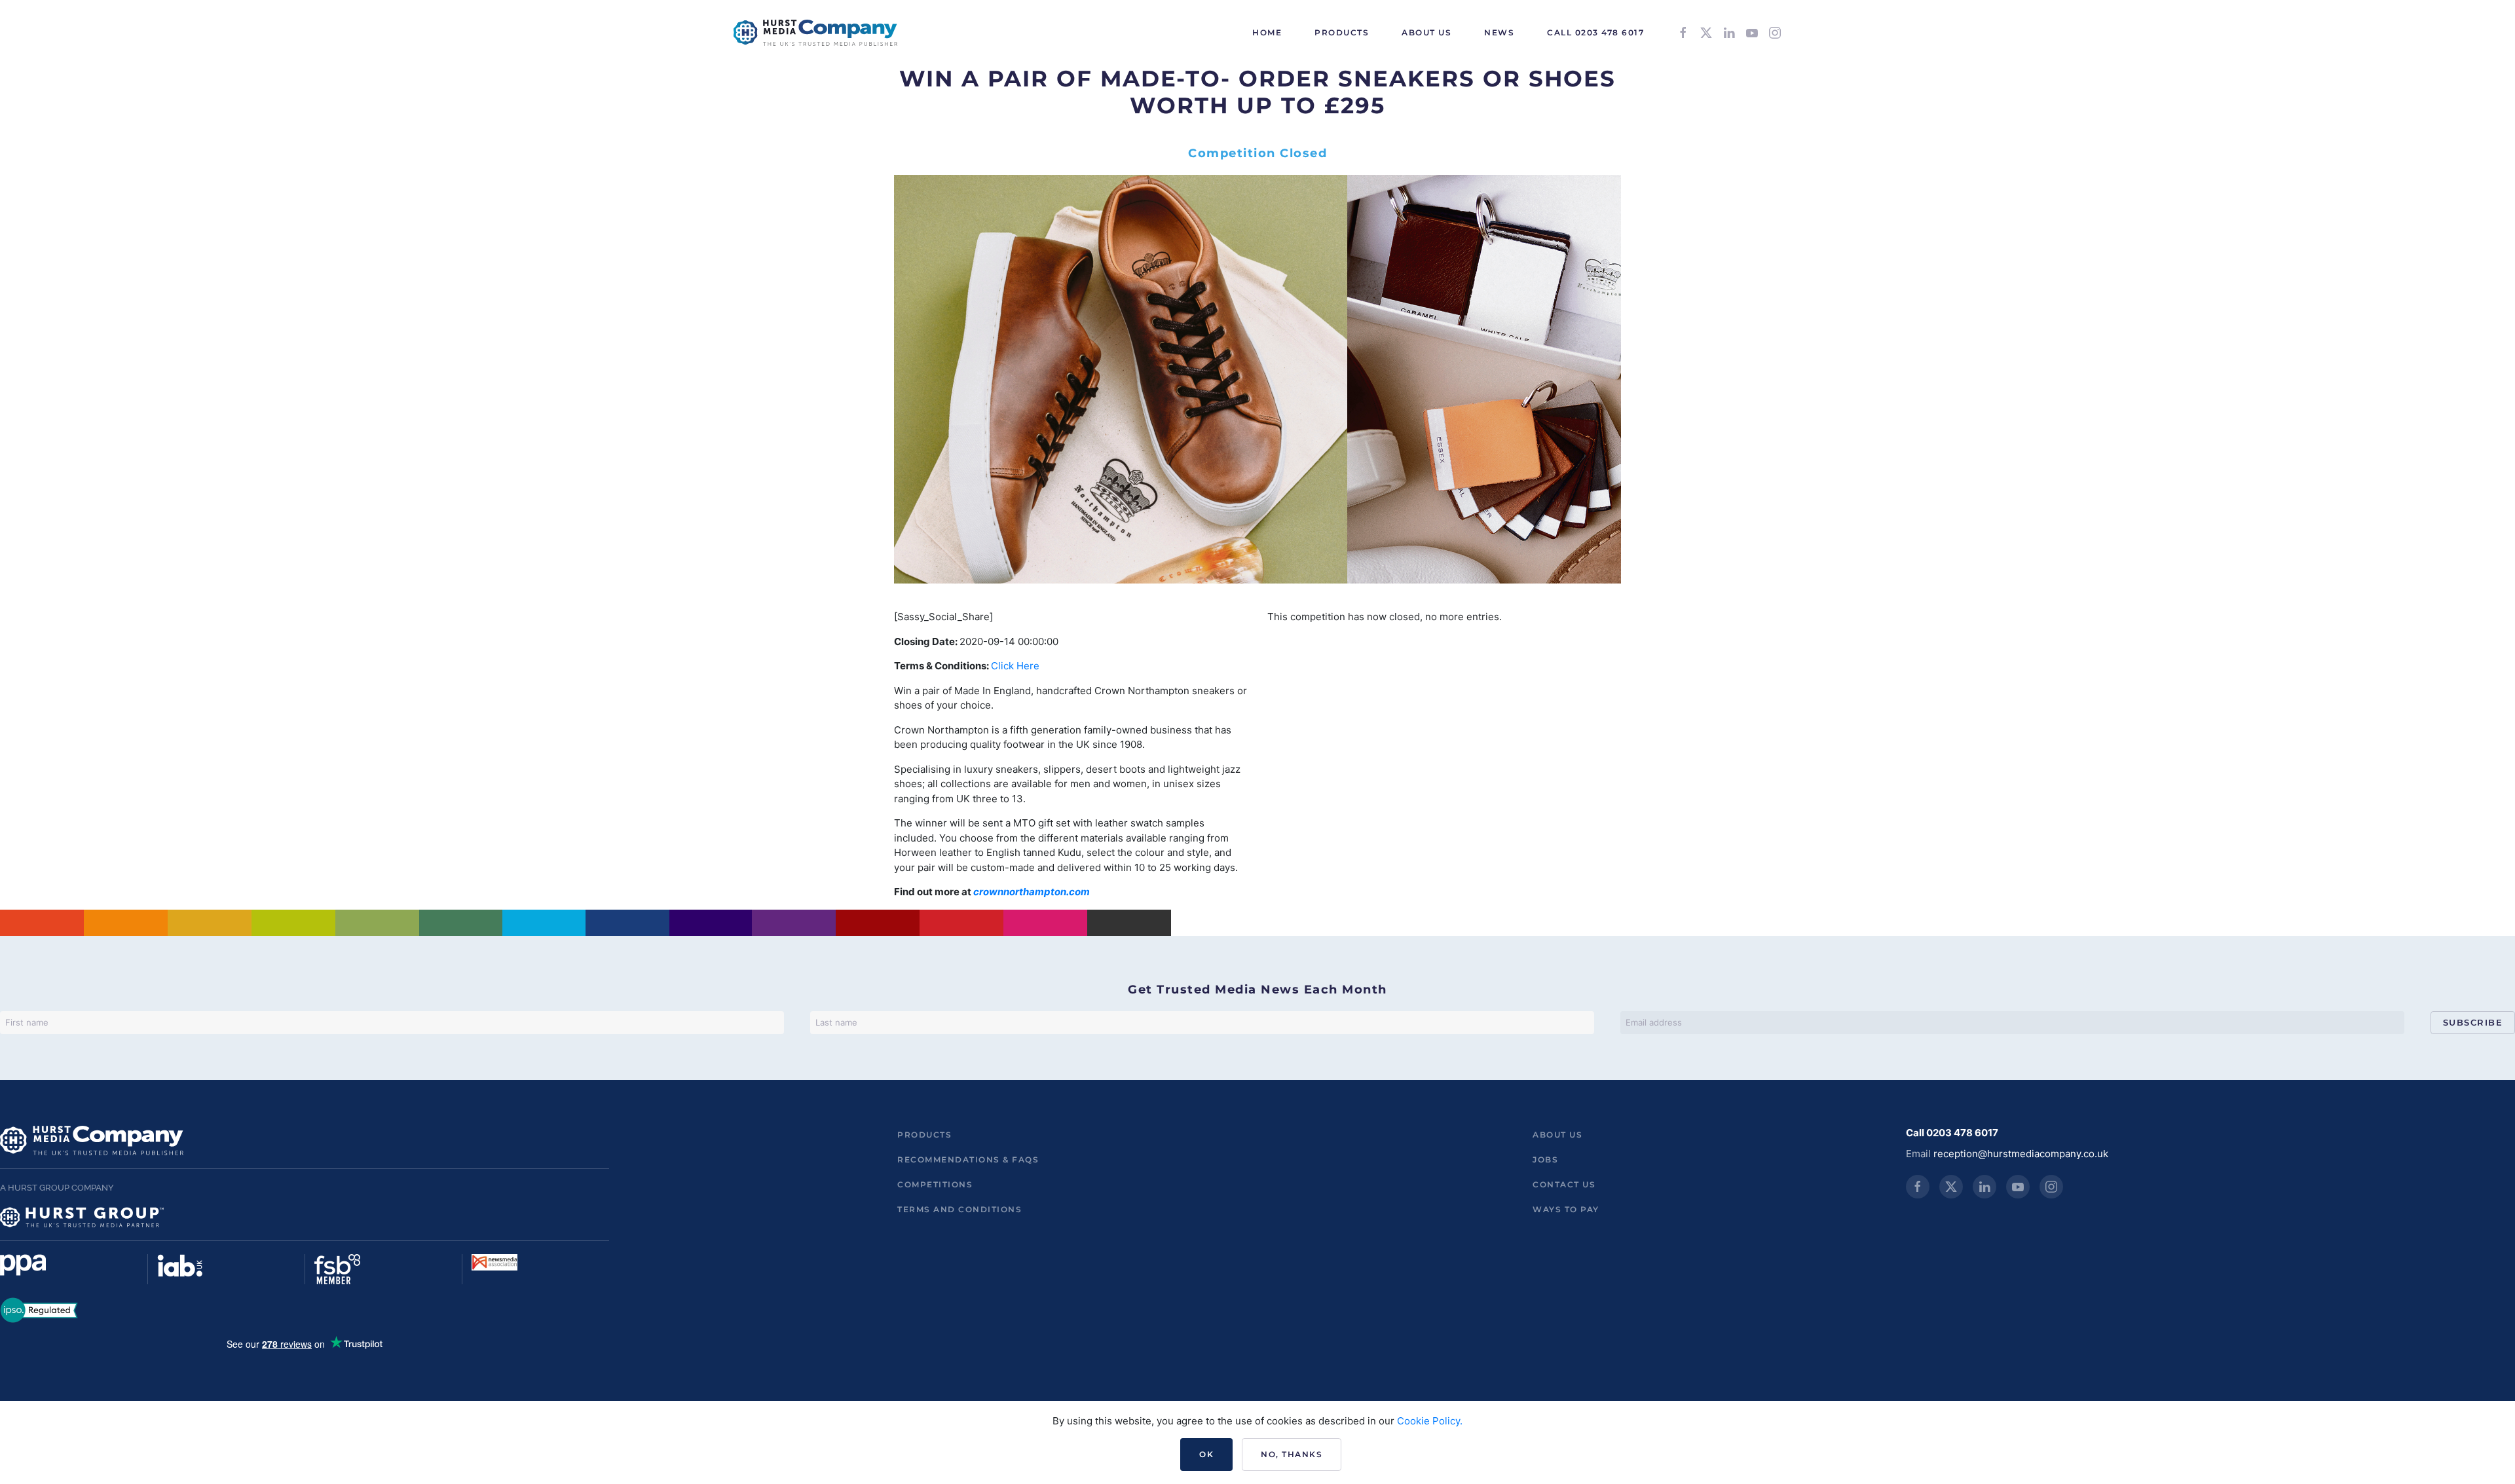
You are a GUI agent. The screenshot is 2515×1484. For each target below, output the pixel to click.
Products (924, 1135)
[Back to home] (815, 33)
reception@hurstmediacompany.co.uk (2021, 1154)
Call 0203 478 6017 (1595, 32)
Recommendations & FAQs (968, 1159)
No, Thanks (1292, 1454)
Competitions (935, 1184)
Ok (1206, 1454)
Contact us (1564, 1184)
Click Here (1015, 666)
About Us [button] (1426, 32)
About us (1557, 1135)
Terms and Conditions (959, 1209)
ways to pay (1566, 1209)
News (1499, 32)
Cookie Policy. (1430, 1421)
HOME (1267, 32)
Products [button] (1342, 32)
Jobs (1545, 1159)
